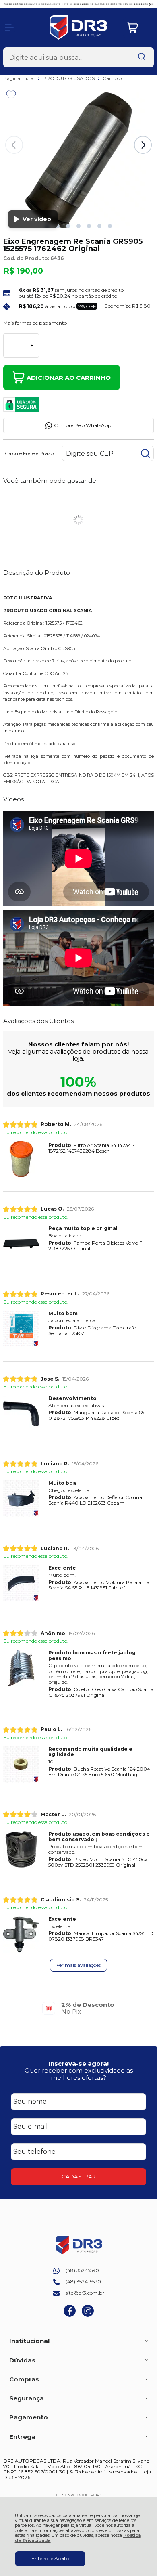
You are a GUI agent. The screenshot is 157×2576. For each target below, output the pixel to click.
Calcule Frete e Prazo (29, 453)
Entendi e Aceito (50, 2558)
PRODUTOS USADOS (69, 78)
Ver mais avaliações (78, 1965)
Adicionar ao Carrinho (69, 378)
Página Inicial (20, 78)
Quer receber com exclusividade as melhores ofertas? (79, 2074)
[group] (78, 2008)
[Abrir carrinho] (138, 28)
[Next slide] (143, 145)
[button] (58, 226)
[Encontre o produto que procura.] (142, 57)
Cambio (112, 78)
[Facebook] (70, 2315)
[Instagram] (88, 2315)
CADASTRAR (79, 2176)
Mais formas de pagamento (35, 323)
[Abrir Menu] (9, 27)
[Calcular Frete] (145, 453)
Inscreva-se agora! (78, 2064)
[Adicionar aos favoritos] (11, 95)
